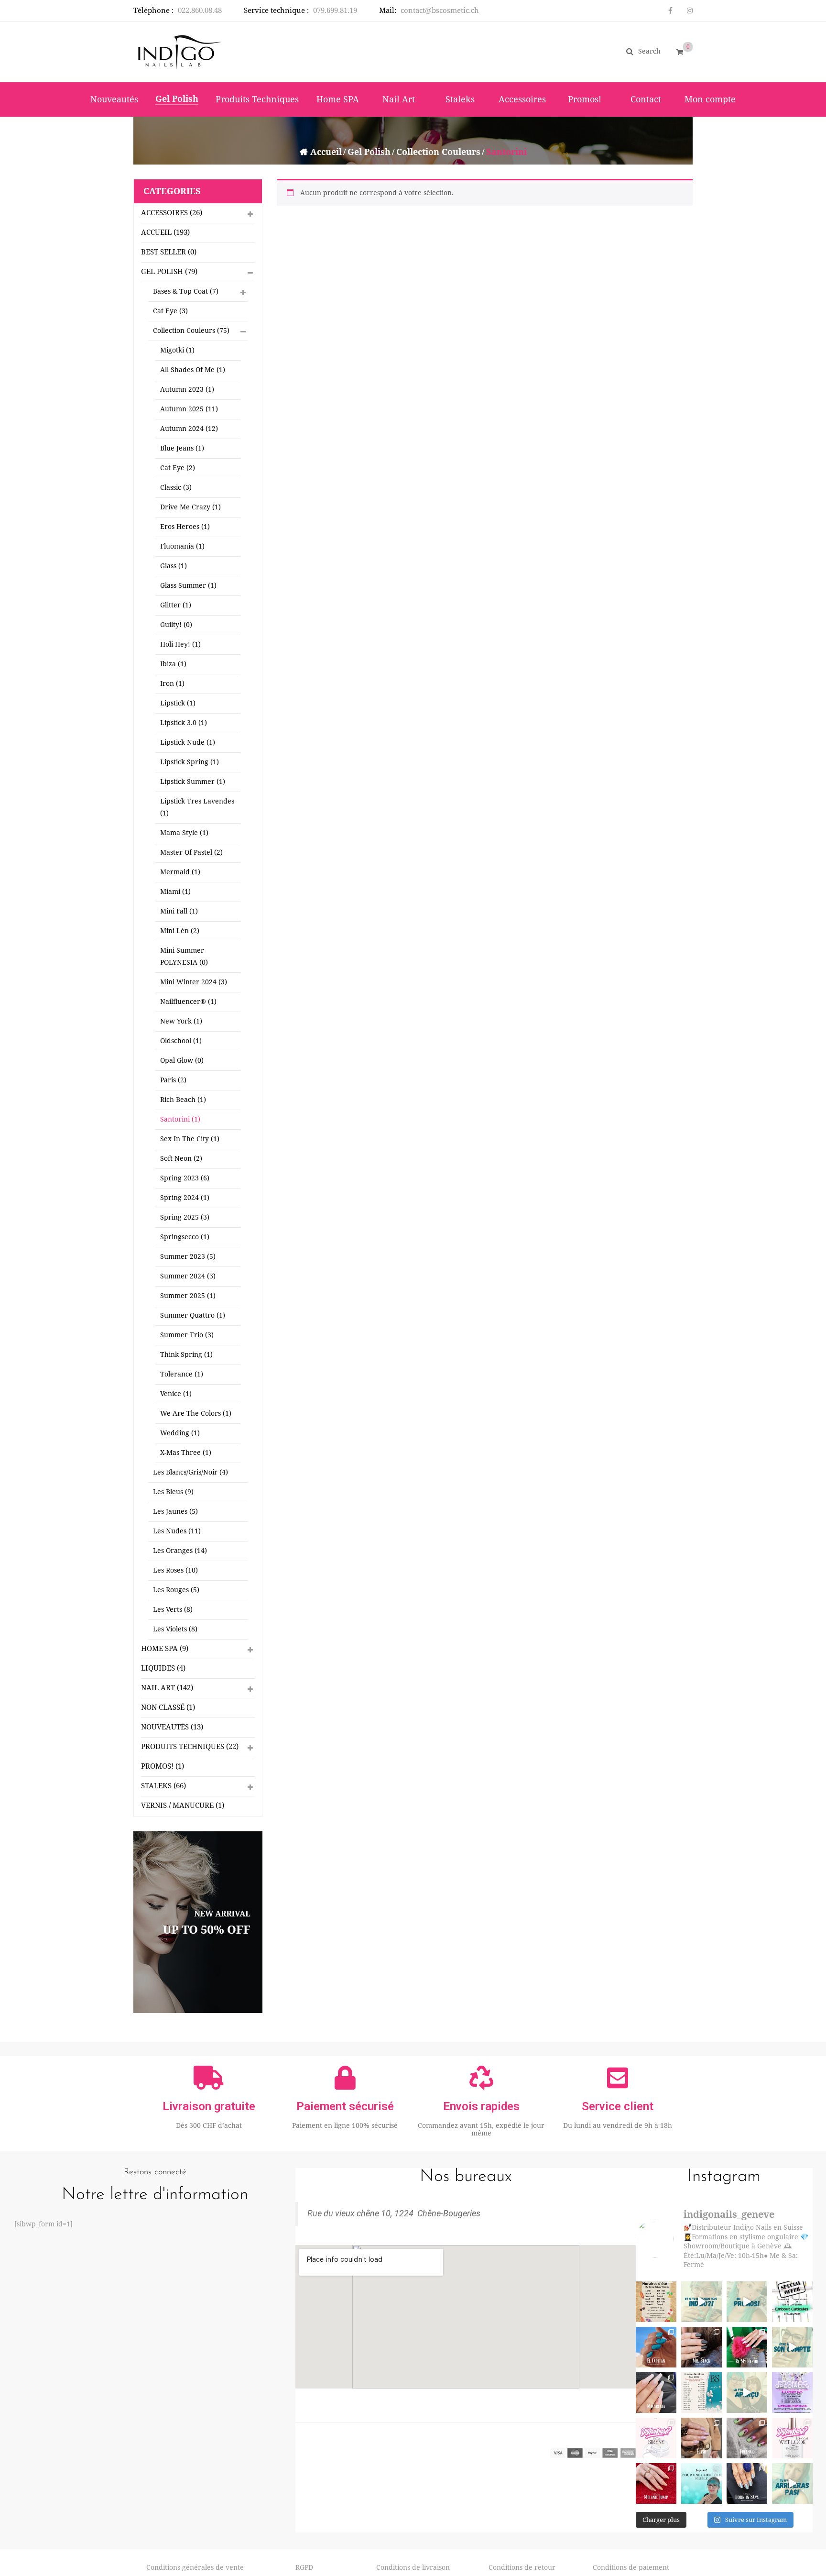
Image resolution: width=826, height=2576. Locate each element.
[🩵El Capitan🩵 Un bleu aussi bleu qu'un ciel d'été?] (656, 2347)
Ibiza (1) (173, 664)
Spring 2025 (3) (185, 1217)
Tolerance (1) (182, 1374)
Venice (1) (176, 1394)
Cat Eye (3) (170, 311)
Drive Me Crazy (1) (190, 507)
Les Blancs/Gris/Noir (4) (190, 1472)
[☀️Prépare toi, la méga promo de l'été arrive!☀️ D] (747, 2302)
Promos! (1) (163, 1766)
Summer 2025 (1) (188, 1296)
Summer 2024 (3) (188, 1276)
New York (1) (181, 1021)
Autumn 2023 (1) (187, 389)
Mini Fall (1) (179, 911)
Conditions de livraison (413, 2567)
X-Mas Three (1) (186, 1453)
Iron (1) (172, 683)
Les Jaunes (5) (175, 1511)
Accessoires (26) (172, 213)
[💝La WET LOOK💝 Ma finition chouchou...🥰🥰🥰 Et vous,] (792, 2438)
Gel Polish (369, 152)
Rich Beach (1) (183, 1100)
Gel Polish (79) (169, 272)
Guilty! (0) (176, 625)
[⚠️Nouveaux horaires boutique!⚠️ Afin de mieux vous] (701, 2393)
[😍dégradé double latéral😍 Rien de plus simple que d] (747, 2483)
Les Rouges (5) (176, 1590)
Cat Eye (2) (178, 468)
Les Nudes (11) (177, 1531)
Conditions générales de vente (195, 2567)
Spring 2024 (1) (185, 1198)
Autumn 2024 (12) (189, 429)
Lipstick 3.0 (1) (184, 723)
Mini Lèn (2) (180, 931)
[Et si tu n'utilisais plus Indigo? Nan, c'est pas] (701, 2302)
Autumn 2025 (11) (189, 409)
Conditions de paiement (631, 2567)
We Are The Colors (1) (196, 1413)
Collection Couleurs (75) (191, 330)
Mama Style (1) (184, 833)
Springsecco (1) (185, 1237)
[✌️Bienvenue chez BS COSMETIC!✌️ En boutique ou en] (747, 2393)
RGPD (304, 2567)
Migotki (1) (177, 350)
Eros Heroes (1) (185, 527)
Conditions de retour (522, 2567)
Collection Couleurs (438, 152)
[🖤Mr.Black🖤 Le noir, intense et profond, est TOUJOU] (701, 2347)
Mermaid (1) (180, 872)
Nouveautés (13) (172, 1727)
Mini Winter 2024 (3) (194, 982)
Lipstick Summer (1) (193, 782)
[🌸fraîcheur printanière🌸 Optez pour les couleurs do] (747, 2438)
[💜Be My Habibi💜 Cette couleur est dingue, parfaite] (747, 2347)
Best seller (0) (169, 252)
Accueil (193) (165, 232)
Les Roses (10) (175, 1570)
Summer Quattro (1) (193, 1315)
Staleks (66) (163, 1786)
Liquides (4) (163, 1668)
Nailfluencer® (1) (188, 1002)
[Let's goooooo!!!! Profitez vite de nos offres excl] (792, 2393)
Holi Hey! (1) (180, 644)
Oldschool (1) (181, 1041)
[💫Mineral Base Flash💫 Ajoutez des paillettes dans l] (701, 2438)
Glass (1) (174, 566)
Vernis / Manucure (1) (183, 1805)
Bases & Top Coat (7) (186, 291)
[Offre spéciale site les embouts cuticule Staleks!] (792, 2302)
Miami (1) (175, 892)
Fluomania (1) (182, 546)
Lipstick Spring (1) (190, 762)
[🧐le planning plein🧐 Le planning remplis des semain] (701, 2483)
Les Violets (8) (175, 1629)
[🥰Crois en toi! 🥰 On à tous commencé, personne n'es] (792, 2483)
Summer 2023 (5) (188, 1256)
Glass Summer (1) (188, 585)
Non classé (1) (168, 1707)
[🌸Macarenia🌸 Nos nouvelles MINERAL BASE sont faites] (656, 2393)
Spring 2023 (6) (185, 1178)
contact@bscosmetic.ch (440, 11)
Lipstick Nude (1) (188, 742)
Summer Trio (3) (187, 1335)
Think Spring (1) (186, 1354)
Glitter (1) (176, 605)
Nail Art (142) (167, 1688)
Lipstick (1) (178, 703)
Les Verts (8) (173, 1609)
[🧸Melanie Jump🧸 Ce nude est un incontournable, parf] (656, 2483)
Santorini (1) (180, 1119)
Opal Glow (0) (182, 1060)
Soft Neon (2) (181, 1158)
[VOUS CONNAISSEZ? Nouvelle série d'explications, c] (656, 2438)
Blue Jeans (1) (182, 448)
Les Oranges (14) (180, 1551)
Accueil (326, 152)
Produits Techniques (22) (190, 1747)
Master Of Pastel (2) (191, 852)
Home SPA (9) (165, 1649)
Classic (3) (176, 487)
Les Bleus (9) (173, 1492)
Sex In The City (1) (190, 1139)
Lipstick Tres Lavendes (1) (197, 807)
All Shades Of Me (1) (193, 370)
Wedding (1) (180, 1433)
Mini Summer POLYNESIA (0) (184, 956)
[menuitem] (114, 99)
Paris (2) (173, 1080)
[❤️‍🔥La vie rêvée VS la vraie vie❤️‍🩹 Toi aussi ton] (792, 2347)
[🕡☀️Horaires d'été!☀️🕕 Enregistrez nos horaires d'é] (656, 2302)
